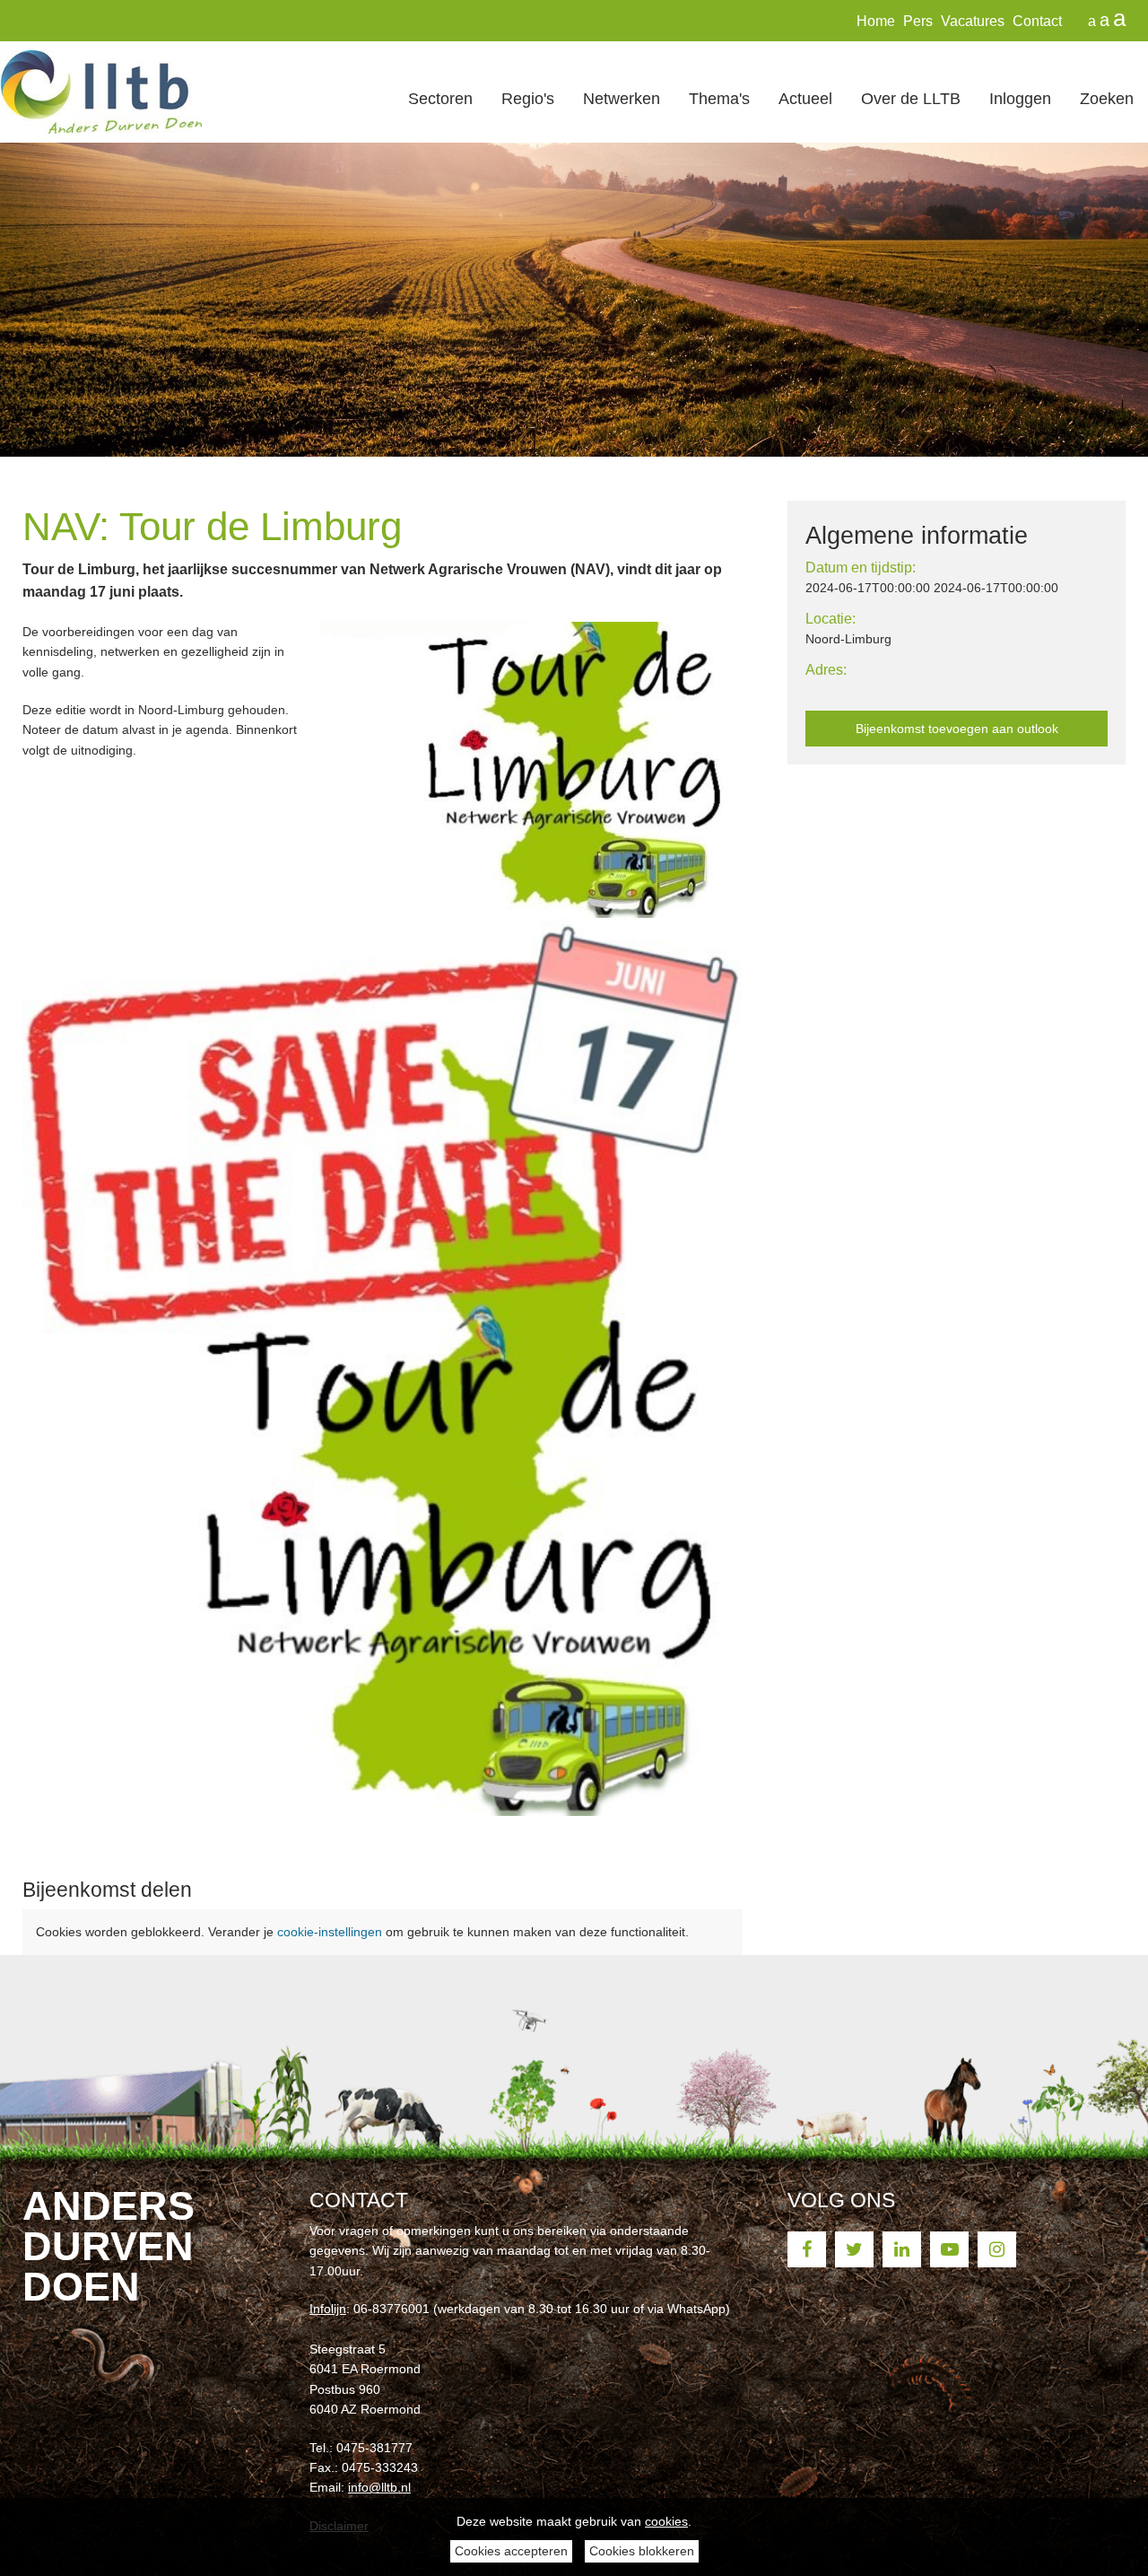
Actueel (805, 98)
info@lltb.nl (379, 2487)
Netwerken (622, 98)
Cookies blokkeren (642, 2551)
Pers (918, 21)
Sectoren (440, 98)
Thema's (719, 98)
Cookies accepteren (511, 2551)
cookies (666, 2521)
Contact (1037, 21)
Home (876, 21)
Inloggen (1020, 98)
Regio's (528, 98)
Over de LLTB (911, 98)
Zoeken (1107, 98)
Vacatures (973, 21)
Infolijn (328, 2309)
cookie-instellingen (330, 1932)
